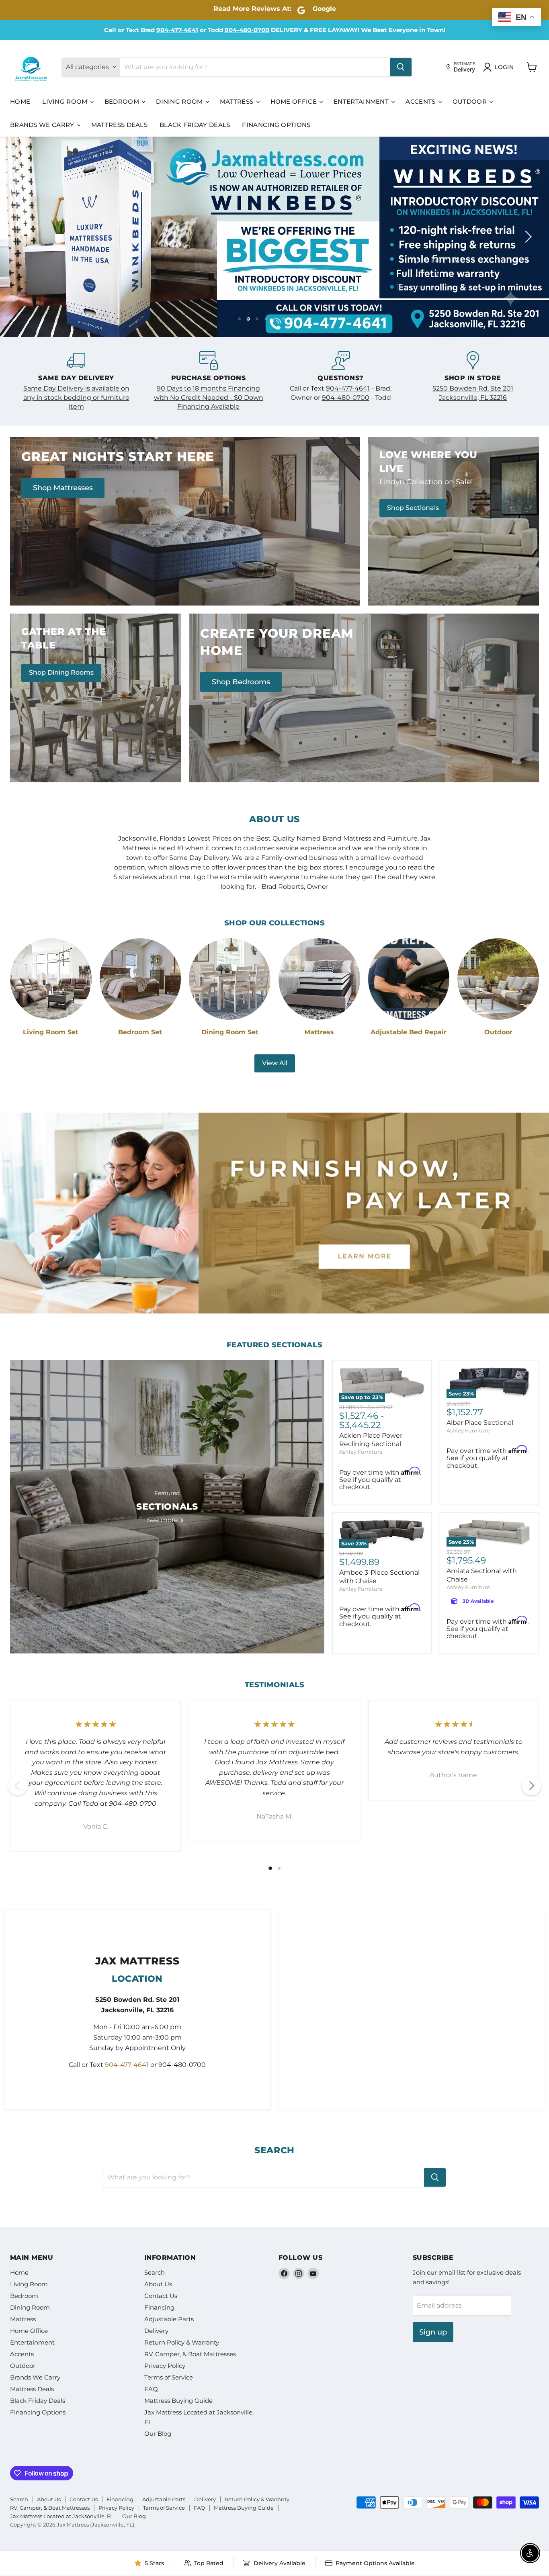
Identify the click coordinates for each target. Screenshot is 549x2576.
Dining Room (180, 101)
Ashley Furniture (361, 1453)
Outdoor (470, 101)
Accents (421, 101)
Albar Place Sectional (480, 1423)
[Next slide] (527, 237)
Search (155, 2273)
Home (20, 101)
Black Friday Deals (195, 125)
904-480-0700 (247, 30)
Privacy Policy (165, 2366)
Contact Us (161, 2297)
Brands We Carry (43, 125)
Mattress (238, 101)
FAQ (151, 2390)
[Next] (531, 1786)
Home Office (295, 101)
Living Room (66, 101)
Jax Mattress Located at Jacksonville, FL (62, 2517)
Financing (159, 2308)
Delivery (156, 2331)
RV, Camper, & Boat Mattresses (190, 2355)
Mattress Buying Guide (178, 2401)
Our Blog (158, 2434)
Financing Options (276, 125)
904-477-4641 (177, 30)
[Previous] (18, 1786)
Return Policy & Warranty (182, 2343)
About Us (158, 2285)
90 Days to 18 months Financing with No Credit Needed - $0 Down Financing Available (209, 398)
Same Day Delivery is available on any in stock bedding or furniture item (76, 398)
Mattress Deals (119, 125)
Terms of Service (169, 2378)
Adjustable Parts (169, 2320)
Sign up (433, 2333)
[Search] (401, 67)
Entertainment (362, 101)
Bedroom (123, 101)
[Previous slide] (22, 237)
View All (275, 1064)
